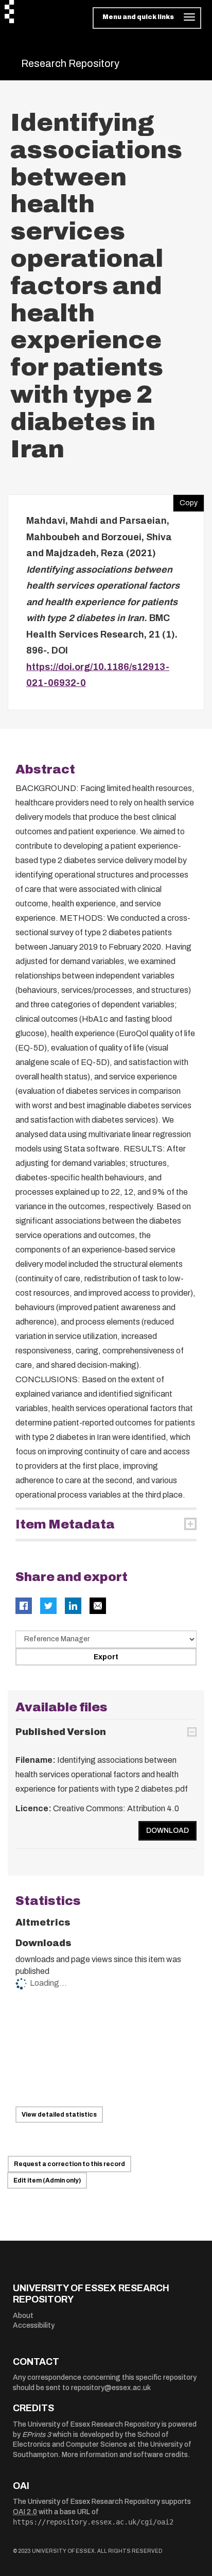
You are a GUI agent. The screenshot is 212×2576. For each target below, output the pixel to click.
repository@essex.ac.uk (111, 2388)
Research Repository (70, 63)
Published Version (61, 1732)
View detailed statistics (59, 2115)
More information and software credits (125, 2455)
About (23, 2316)
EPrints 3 (37, 2435)
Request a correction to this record (69, 2164)
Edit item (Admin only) (47, 2180)
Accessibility (34, 2325)
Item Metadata (65, 1524)
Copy (185, 501)
